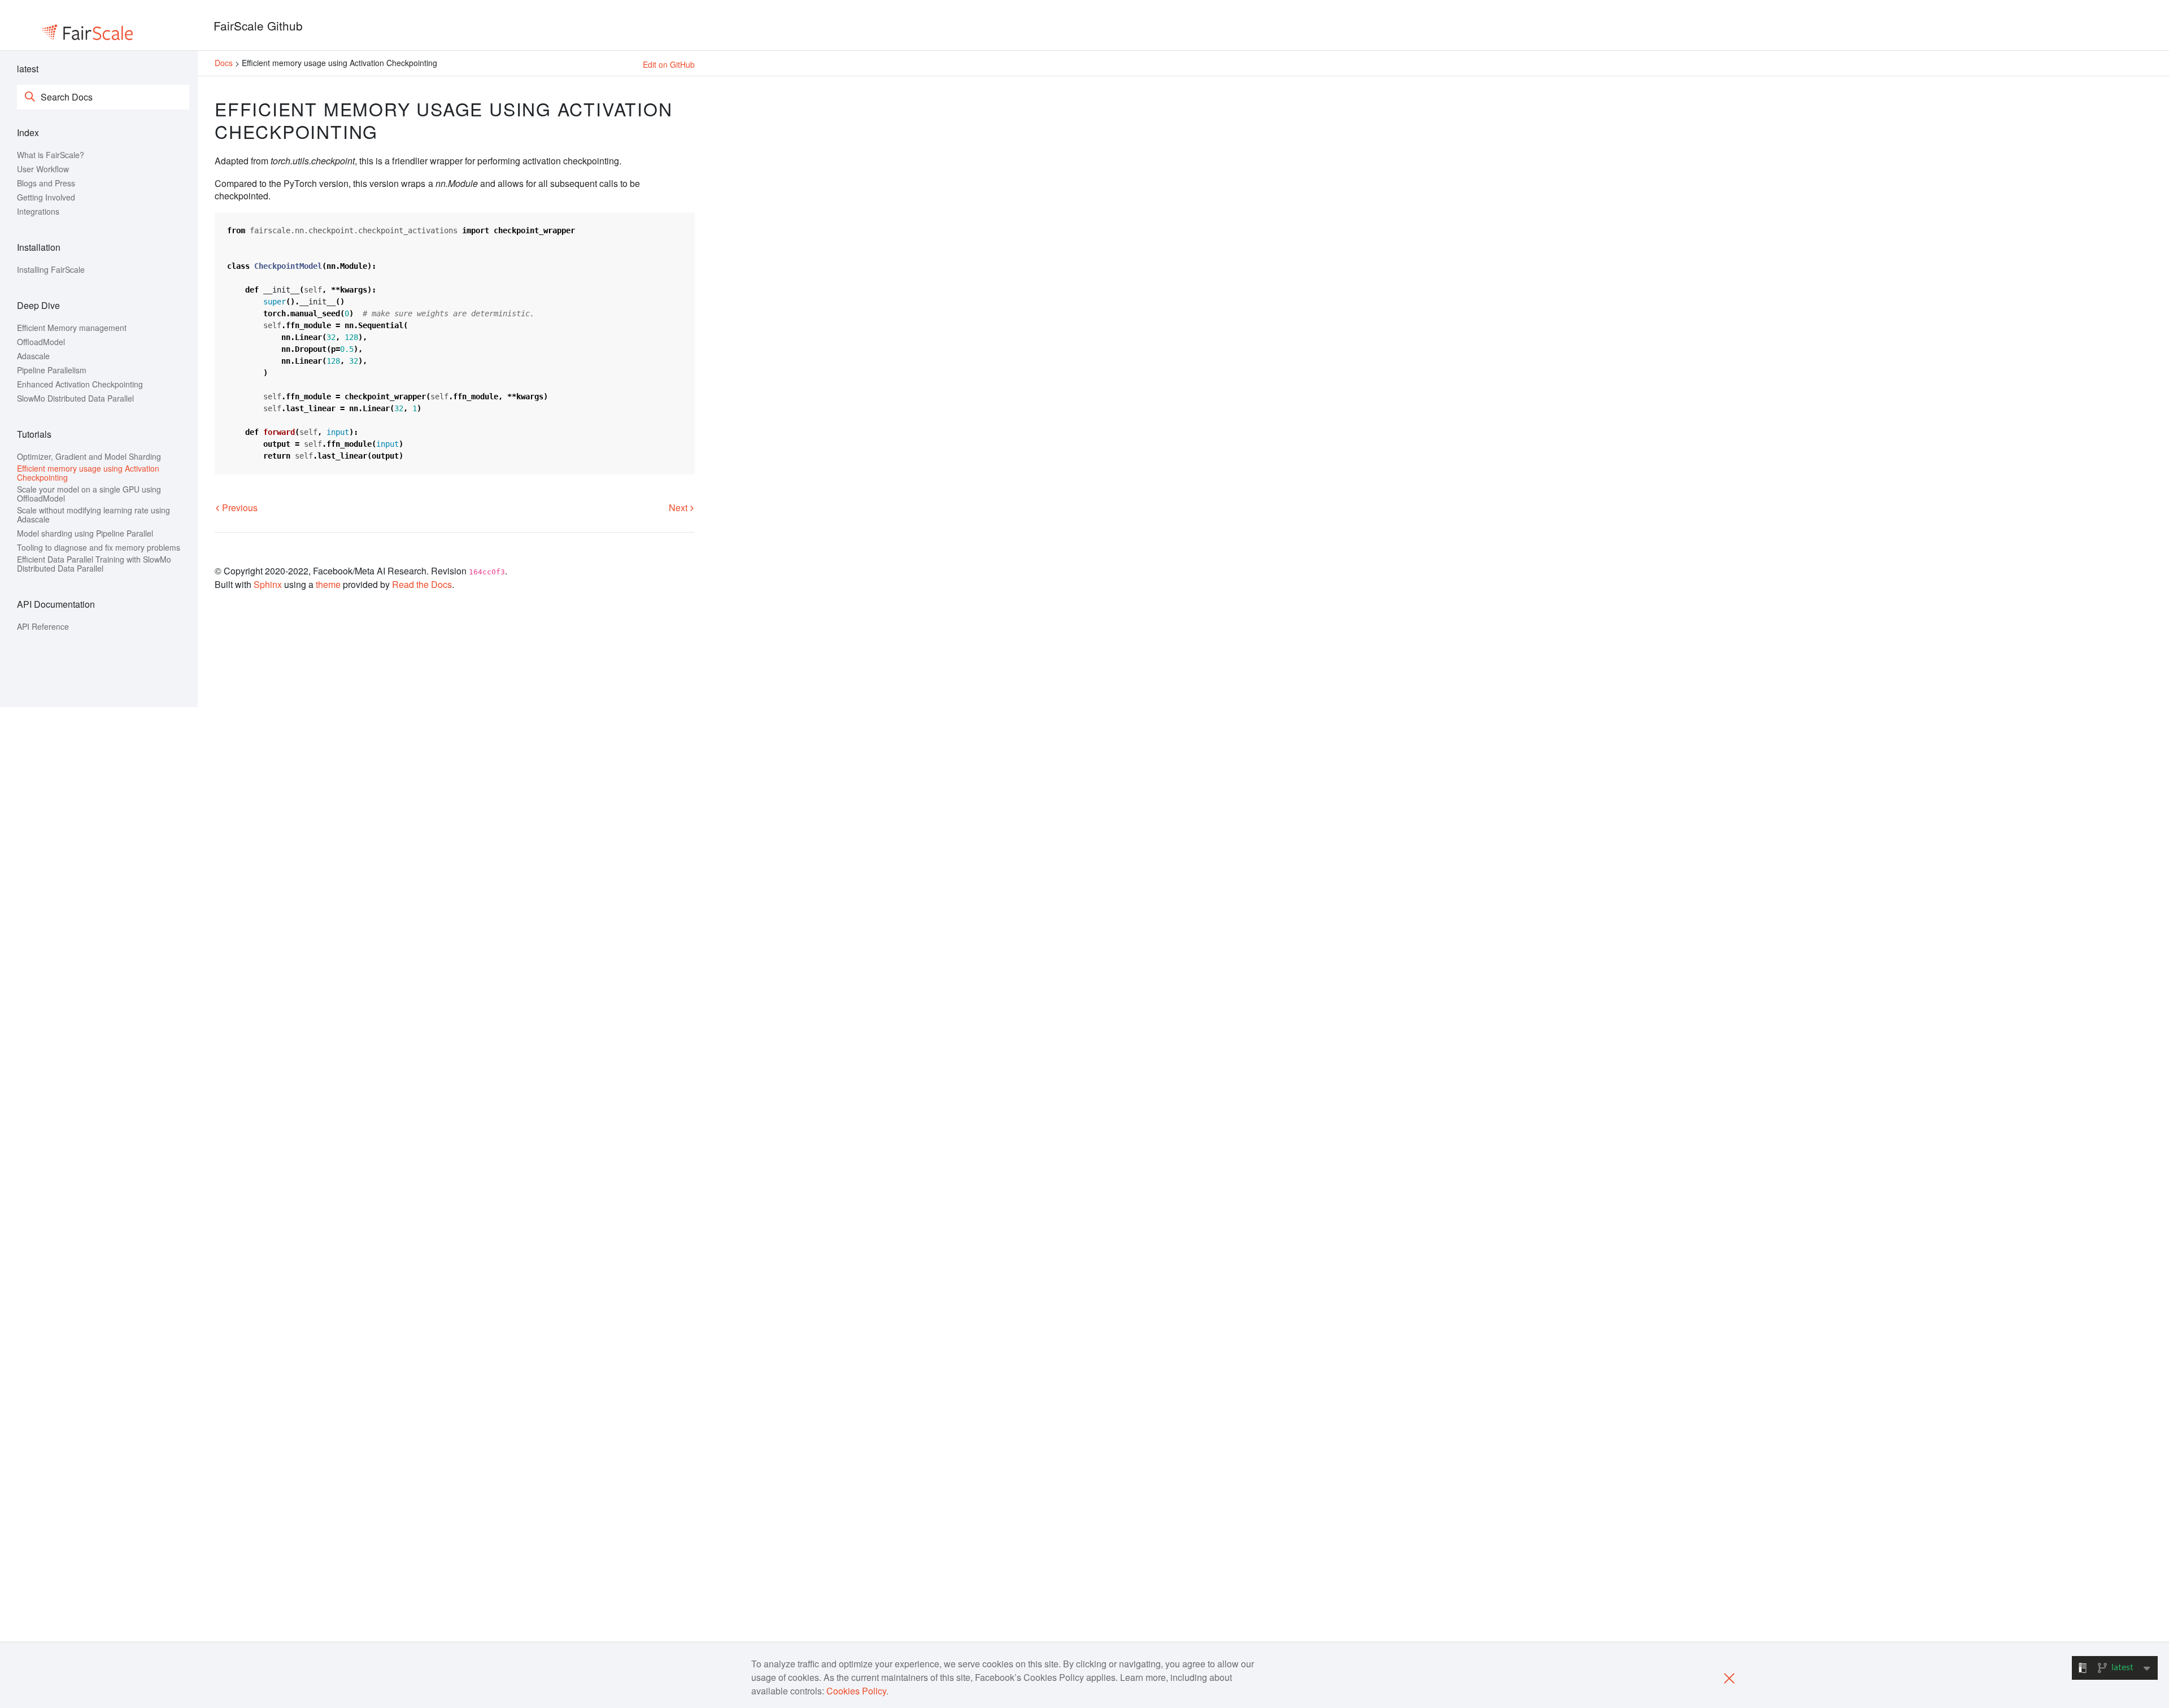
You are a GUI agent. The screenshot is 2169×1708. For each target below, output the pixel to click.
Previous (239, 507)
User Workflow (43, 169)
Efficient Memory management (72, 328)
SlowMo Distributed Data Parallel (75, 398)
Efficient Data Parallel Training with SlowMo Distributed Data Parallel (94, 564)
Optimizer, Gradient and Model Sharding (89, 456)
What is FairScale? (51, 155)
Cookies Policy (856, 1691)
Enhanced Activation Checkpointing (80, 384)
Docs (225, 63)
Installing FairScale (51, 269)
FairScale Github (258, 25)
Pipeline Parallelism (52, 370)
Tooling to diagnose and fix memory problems (99, 547)
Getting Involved (46, 197)
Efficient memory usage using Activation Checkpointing (88, 473)
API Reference (43, 626)
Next (679, 507)
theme (328, 584)
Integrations (38, 211)
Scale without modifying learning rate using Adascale (93, 515)
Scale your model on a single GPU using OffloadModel (89, 494)
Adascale (33, 356)
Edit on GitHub (669, 64)
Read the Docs (422, 584)
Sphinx (268, 584)
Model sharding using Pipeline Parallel (85, 533)
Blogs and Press (46, 183)
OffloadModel (41, 342)
